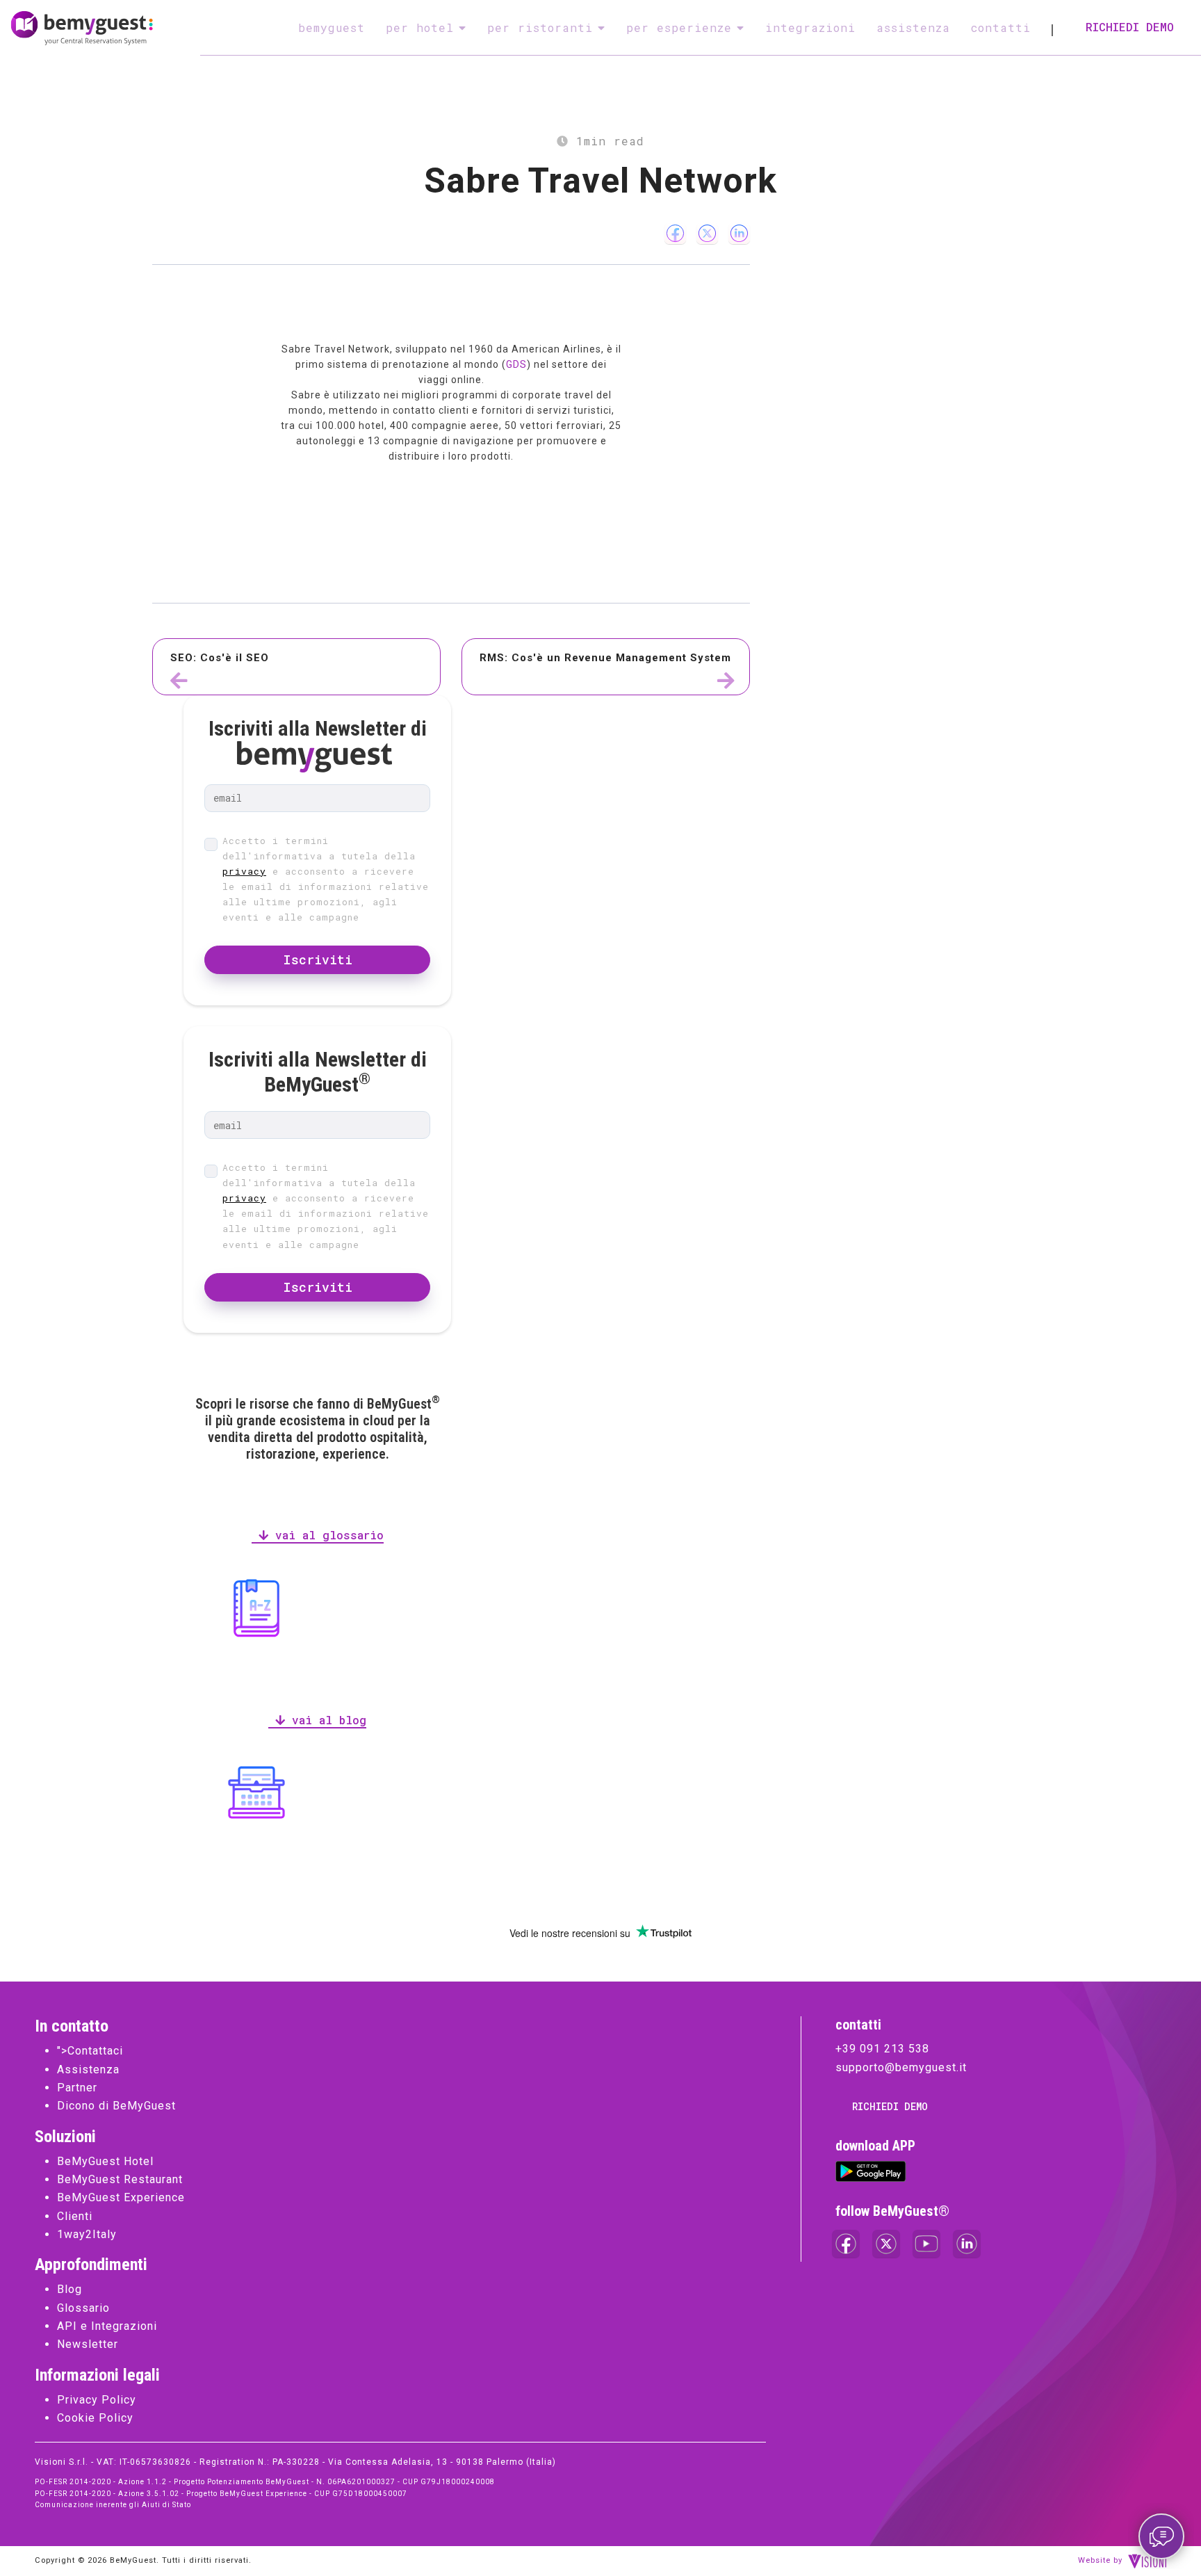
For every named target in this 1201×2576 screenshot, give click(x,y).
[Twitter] (707, 233)
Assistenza (88, 2069)
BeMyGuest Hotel (105, 2161)
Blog (70, 2289)
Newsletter (88, 2344)
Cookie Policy (95, 2418)
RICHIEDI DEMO (1130, 27)
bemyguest (332, 27)
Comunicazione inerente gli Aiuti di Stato (113, 2505)
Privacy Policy (97, 2400)
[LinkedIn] (739, 233)
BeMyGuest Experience (121, 2197)
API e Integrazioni (107, 2326)
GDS (516, 364)
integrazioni (810, 27)
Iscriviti (318, 959)
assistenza (913, 27)
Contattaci (95, 2051)
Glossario (83, 2308)
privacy (244, 871)
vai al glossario (326, 1535)
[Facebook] (675, 233)
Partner (77, 2088)
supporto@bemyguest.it (901, 2067)
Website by (1100, 2560)
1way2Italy (87, 2234)
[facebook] (846, 2244)
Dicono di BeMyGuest (116, 2106)
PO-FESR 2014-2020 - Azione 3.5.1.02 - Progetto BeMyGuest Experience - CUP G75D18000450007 (221, 2494)
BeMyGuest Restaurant (120, 2179)
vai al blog (326, 1720)
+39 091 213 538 (882, 2049)
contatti (1001, 27)
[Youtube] (926, 2244)
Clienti (75, 2216)
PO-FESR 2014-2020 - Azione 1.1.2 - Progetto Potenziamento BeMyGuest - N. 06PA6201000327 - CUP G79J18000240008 (265, 2482)
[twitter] (886, 2244)
